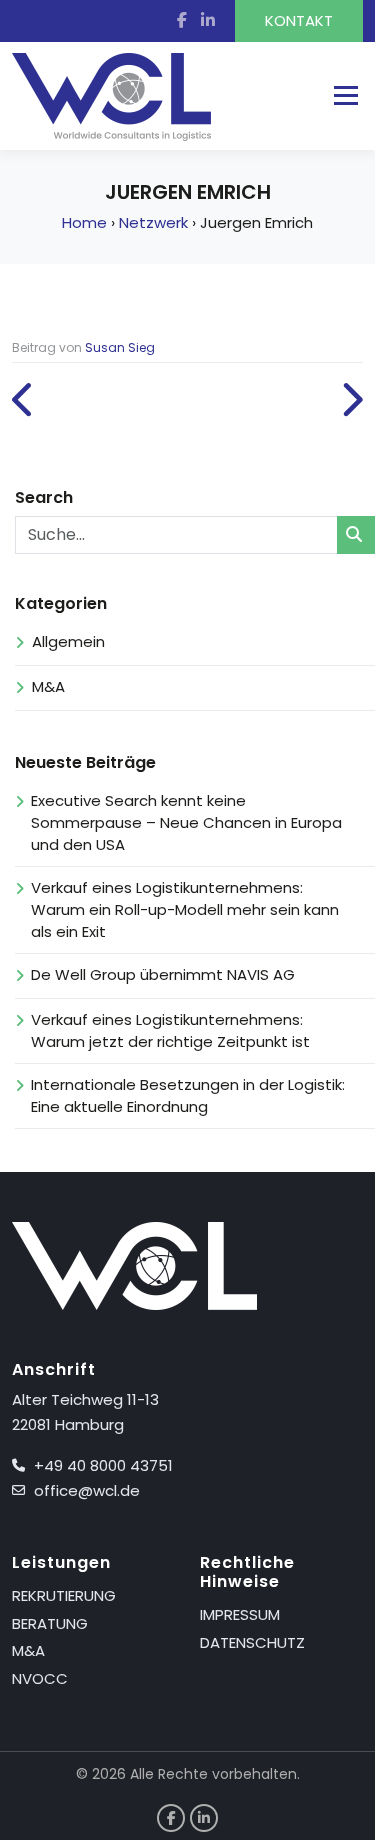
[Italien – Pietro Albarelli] (24, 400)
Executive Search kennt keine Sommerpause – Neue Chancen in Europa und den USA (186, 822)
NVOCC (40, 1678)
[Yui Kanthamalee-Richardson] (351, 400)
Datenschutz (252, 1642)
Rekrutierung (64, 1595)
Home (84, 222)
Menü (345, 95)
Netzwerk (153, 222)
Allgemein (68, 641)
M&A (48, 686)
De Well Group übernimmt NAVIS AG (165, 974)
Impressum (240, 1614)
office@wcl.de (87, 1490)
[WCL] (111, 97)
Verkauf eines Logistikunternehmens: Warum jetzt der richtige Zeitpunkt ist (170, 1030)
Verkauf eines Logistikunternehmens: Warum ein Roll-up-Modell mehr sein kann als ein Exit (185, 909)
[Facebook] (187, 21)
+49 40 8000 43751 (103, 1465)
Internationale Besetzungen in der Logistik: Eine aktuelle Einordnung (188, 1095)
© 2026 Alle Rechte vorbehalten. (188, 1774)
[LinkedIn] (218, 21)
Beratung (50, 1623)
